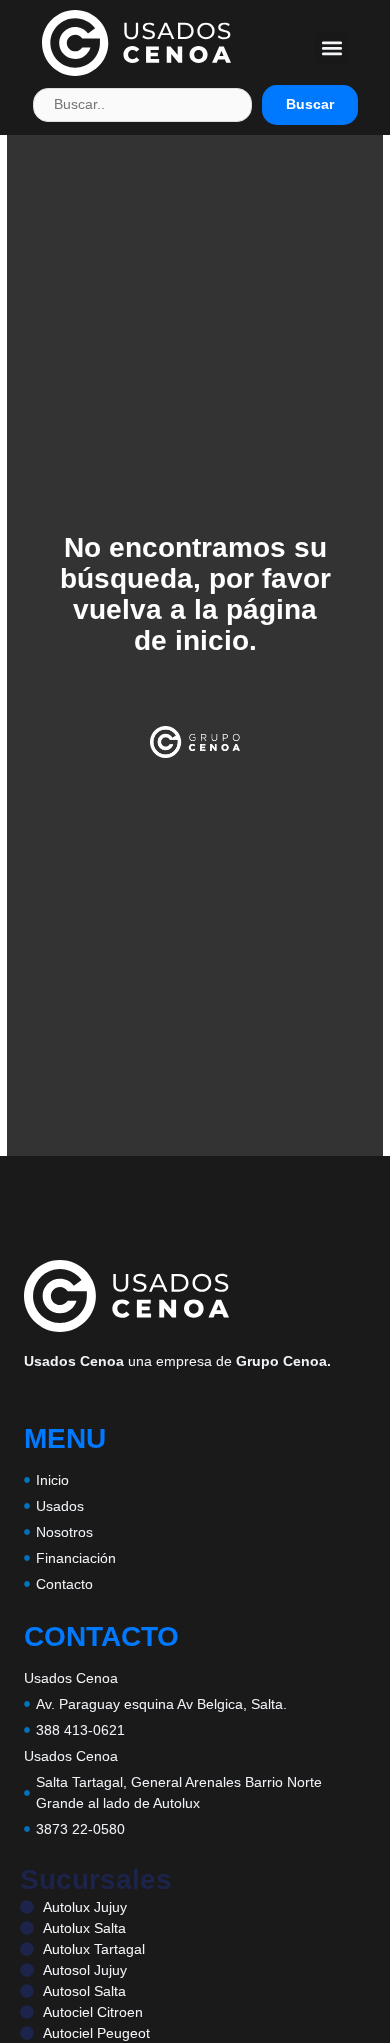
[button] (331, 47)
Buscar (310, 104)
